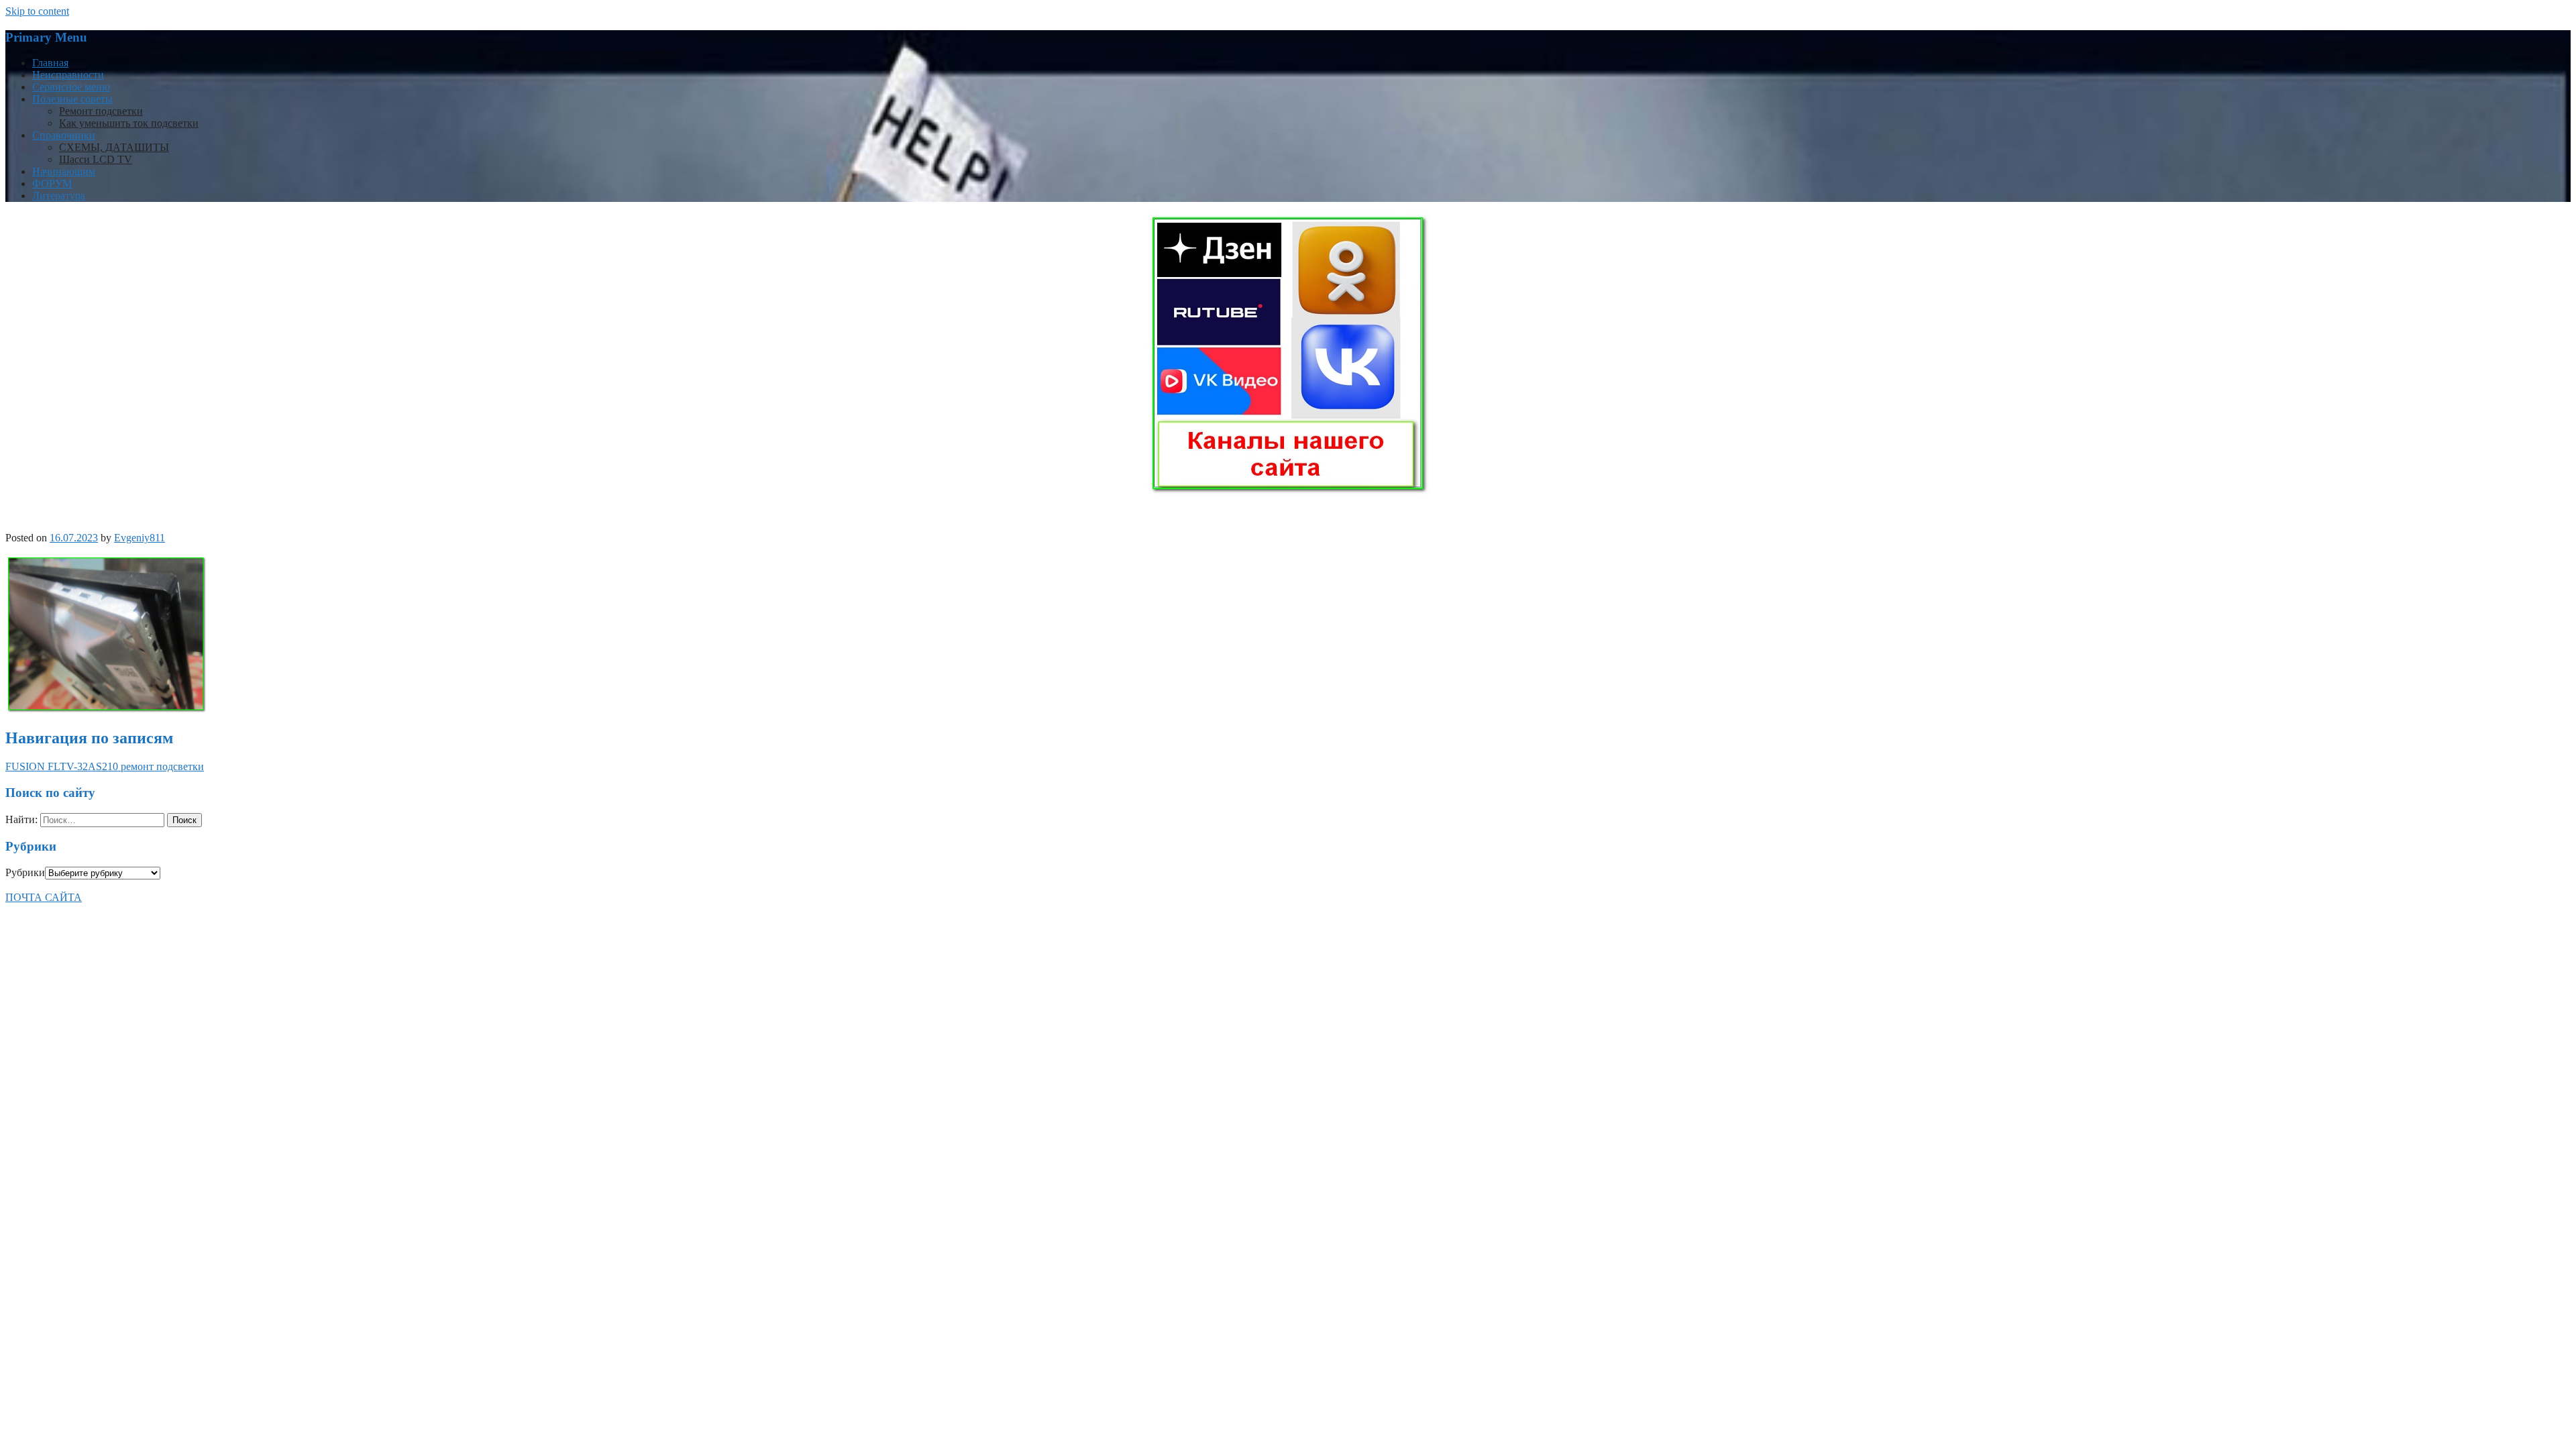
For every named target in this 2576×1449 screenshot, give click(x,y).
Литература (59, 196)
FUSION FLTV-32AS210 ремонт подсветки (105, 766)
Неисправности (68, 75)
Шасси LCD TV (96, 159)
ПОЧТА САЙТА (44, 897)
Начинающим (64, 171)
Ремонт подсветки (101, 111)
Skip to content (37, 11)
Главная (50, 63)
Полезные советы (72, 99)
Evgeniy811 (140, 538)
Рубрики (25, 872)
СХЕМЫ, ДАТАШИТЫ (114, 147)
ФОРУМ (52, 183)
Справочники (64, 135)
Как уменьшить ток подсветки (129, 123)
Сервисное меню (71, 87)
